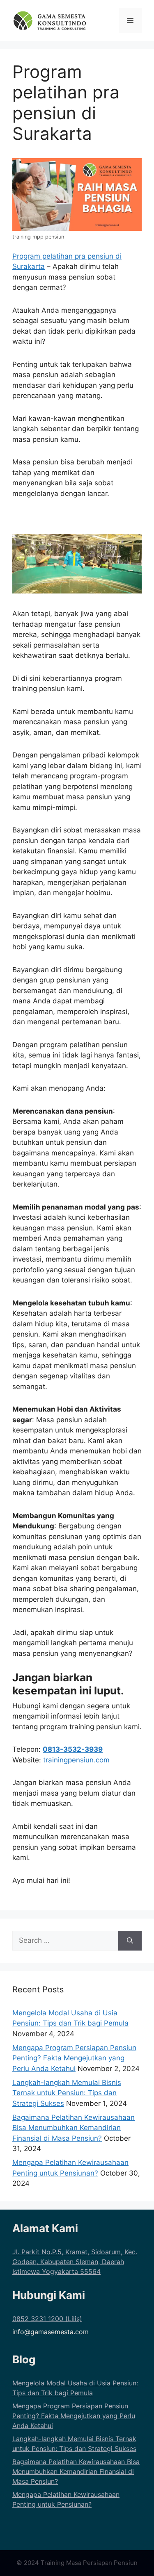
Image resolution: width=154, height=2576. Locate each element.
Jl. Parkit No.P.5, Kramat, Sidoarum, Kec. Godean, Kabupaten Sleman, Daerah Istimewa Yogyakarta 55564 (75, 2262)
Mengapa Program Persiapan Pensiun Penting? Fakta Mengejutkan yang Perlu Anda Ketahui (74, 2058)
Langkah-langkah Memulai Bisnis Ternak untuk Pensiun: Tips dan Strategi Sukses (67, 2093)
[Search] (130, 1941)
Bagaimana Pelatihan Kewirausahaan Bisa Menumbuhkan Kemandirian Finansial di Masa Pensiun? (74, 2128)
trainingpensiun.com (76, 1760)
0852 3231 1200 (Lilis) (47, 2319)
